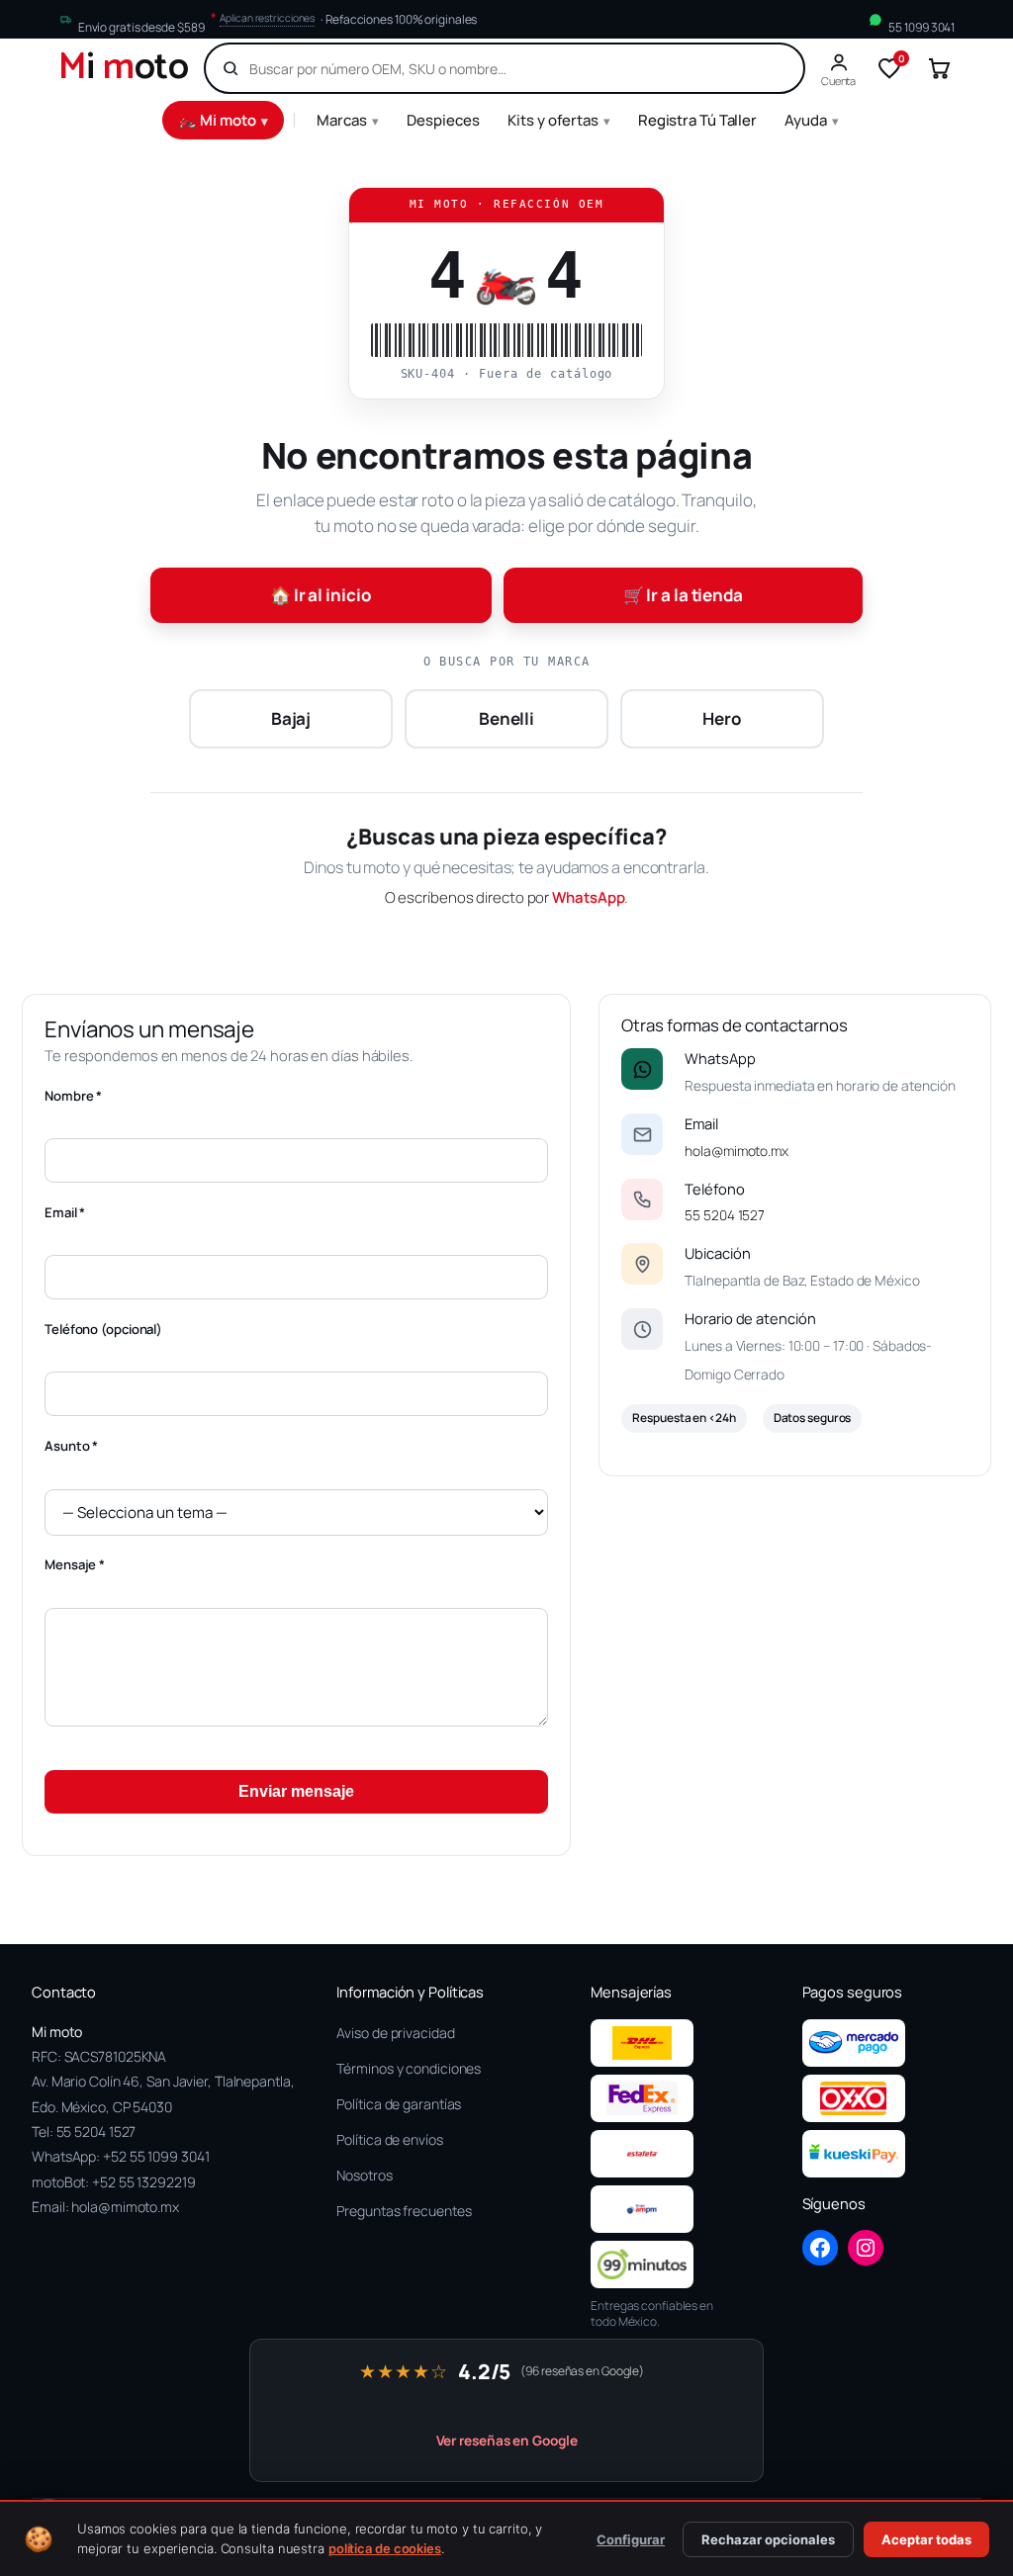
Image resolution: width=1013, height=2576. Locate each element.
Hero (722, 718)
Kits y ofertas (559, 120)
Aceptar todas (926, 2539)
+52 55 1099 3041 (156, 2156)
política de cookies (385, 2548)
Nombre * (73, 1096)
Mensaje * (75, 1564)
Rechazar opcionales (768, 2539)
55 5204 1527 (725, 1215)
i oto (124, 68)
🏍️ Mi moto (223, 120)
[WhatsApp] (642, 1069)
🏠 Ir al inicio (321, 595)
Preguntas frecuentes (404, 2211)
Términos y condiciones (409, 2068)
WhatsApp (588, 897)
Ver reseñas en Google (507, 2441)
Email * (65, 1212)
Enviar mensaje (296, 1791)
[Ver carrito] (939, 68)
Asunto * (71, 1446)
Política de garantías (399, 2104)
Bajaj (291, 718)
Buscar (755, 68)
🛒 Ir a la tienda (683, 595)
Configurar (631, 2539)
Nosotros (364, 2175)
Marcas (348, 120)
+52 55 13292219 (144, 2182)
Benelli (506, 718)
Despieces (443, 120)
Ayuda (812, 120)
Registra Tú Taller (697, 120)
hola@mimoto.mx (737, 1151)
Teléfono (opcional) (103, 1329)
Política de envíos (389, 2139)
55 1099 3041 (921, 27)
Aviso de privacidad (395, 2033)
